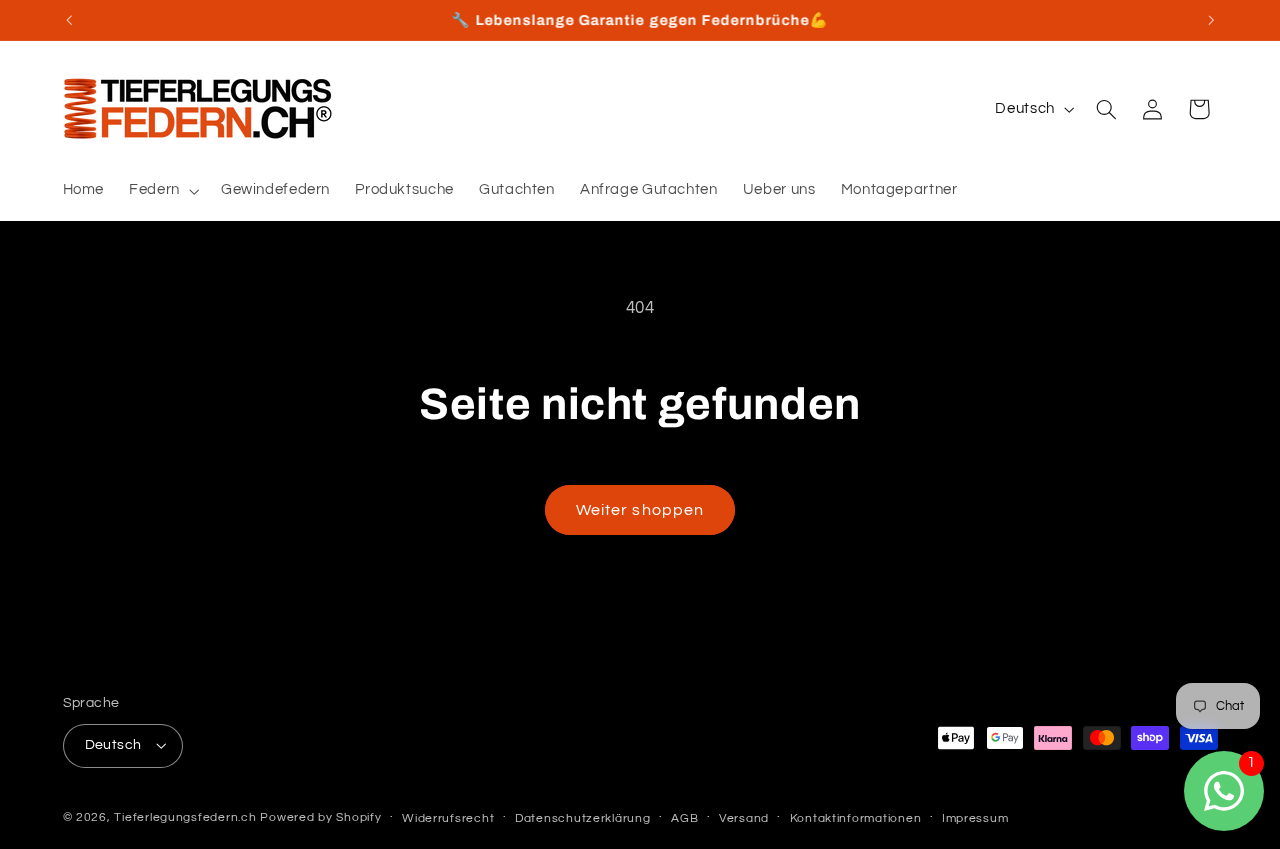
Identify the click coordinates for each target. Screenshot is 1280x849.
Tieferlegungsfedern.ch (185, 817)
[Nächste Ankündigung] (1211, 20)
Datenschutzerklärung (583, 818)
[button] (163, 191)
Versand (744, 818)
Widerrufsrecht (448, 818)
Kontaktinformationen (856, 818)
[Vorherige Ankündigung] (69, 20)
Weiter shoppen (640, 510)
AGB (684, 818)
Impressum (975, 818)
